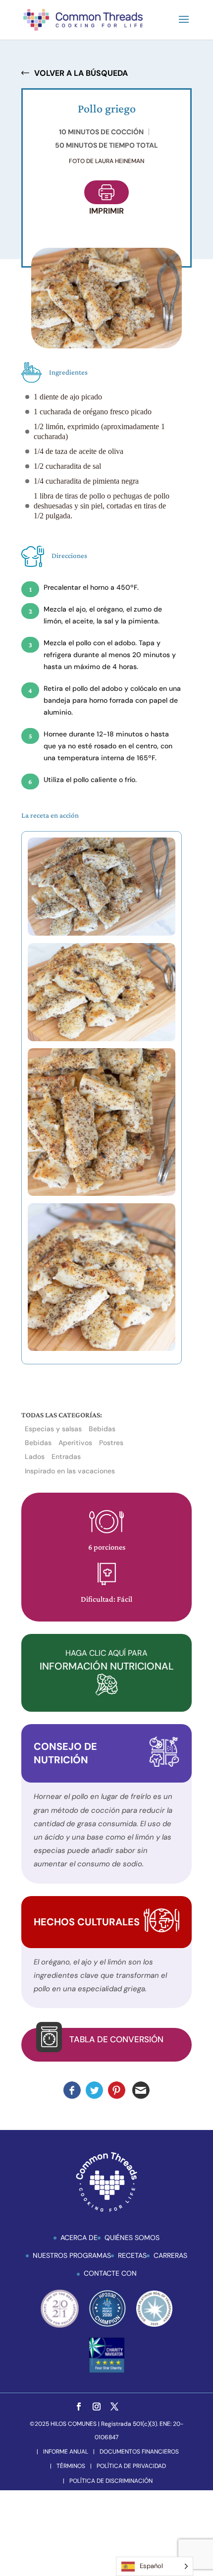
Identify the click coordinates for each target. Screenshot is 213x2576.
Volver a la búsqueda (81, 73)
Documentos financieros (139, 2452)
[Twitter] (114, 2407)
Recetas (132, 2255)
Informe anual (66, 2452)
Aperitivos (75, 1443)
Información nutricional (107, 1660)
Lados (35, 1456)
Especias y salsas (53, 1429)
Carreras (170, 2255)
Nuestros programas (72, 2255)
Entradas (66, 1456)
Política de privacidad (131, 2466)
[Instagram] (97, 2407)
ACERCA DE (79, 2238)
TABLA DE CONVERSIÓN (116, 2039)
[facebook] (79, 2407)
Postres (111, 1443)
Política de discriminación (111, 2481)
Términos (71, 2466)
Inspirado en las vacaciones (70, 1471)
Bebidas (102, 1429)
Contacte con (110, 2273)
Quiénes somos (132, 2238)
